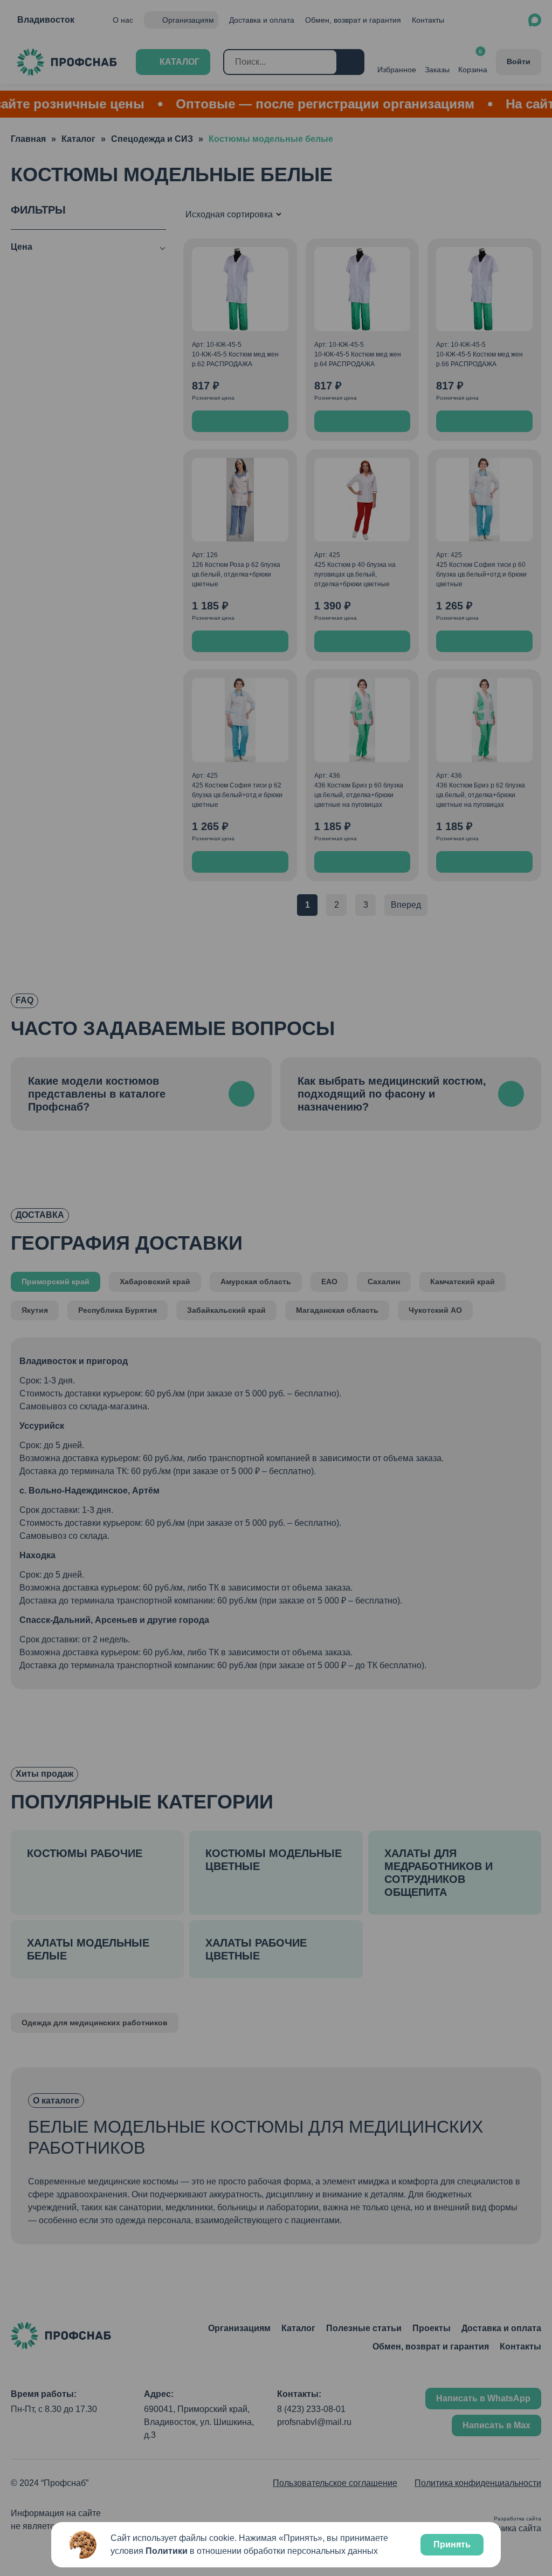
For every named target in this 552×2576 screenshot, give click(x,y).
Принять (452, 2544)
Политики (167, 2551)
